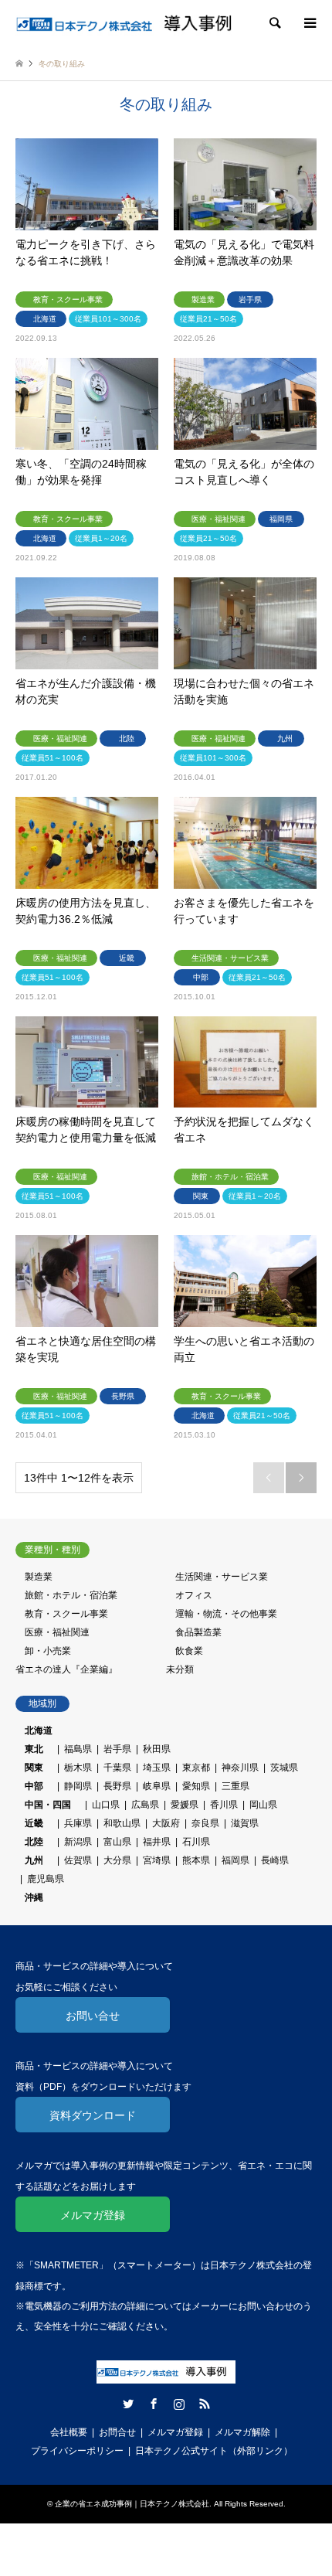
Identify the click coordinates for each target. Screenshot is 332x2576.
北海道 (39, 1730)
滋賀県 (245, 1823)
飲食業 (189, 1651)
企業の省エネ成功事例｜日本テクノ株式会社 (132, 2504)
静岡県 (78, 1786)
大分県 (117, 1860)
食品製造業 (198, 1632)
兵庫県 (78, 1823)
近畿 (34, 1823)
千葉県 (117, 1768)
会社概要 (69, 2432)
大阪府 (166, 1823)
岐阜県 (157, 1786)
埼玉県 (157, 1768)
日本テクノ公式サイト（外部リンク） (214, 2451)
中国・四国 (48, 1805)
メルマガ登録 (93, 2215)
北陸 (34, 1842)
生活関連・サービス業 (222, 1577)
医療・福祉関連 (57, 1632)
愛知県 (196, 1786)
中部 (34, 1786)
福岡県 (235, 1860)
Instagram (179, 2404)
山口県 (106, 1805)
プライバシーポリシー (77, 2451)
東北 (34, 1749)
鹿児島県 (46, 1879)
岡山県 (263, 1805)
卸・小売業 (48, 1651)
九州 (34, 1860)
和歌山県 (122, 1823)
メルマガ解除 (242, 2432)
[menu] (309, 23)
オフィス (194, 1595)
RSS (205, 2404)
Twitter (128, 2404)
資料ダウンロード (93, 2115)
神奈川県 (240, 1768)
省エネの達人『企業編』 (66, 1669)
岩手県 (117, 1749)
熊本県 (196, 1860)
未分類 (180, 1669)
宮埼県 (157, 1860)
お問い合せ (93, 2016)
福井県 (157, 1842)
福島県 (78, 1749)
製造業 (39, 1577)
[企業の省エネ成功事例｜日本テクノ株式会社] (131, 23)
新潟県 (78, 1842)
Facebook (154, 2404)
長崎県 (275, 1860)
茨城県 (284, 1768)
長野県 (117, 1786)
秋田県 (157, 1749)
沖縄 (29, 1897)
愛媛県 (185, 1805)
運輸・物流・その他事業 (226, 1614)
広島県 (145, 1805)
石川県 (196, 1842)
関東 (34, 1768)
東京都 (196, 1768)
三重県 (235, 1786)
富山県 (117, 1842)
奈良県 (205, 1823)
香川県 (224, 1805)
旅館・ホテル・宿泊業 (71, 1595)
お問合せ (117, 2432)
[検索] (274, 23)
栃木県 (78, 1768)
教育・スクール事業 (66, 1614)
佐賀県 (78, 1860)
